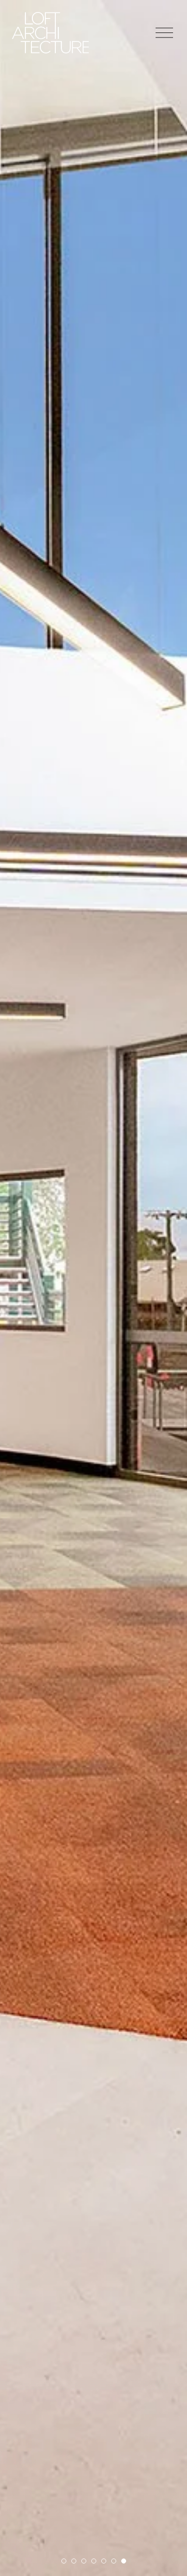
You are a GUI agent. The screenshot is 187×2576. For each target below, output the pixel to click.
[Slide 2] (74, 2561)
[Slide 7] (124, 2561)
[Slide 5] (104, 2561)
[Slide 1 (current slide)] (64, 2561)
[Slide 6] (114, 2561)
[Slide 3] (84, 2561)
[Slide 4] (94, 2561)
